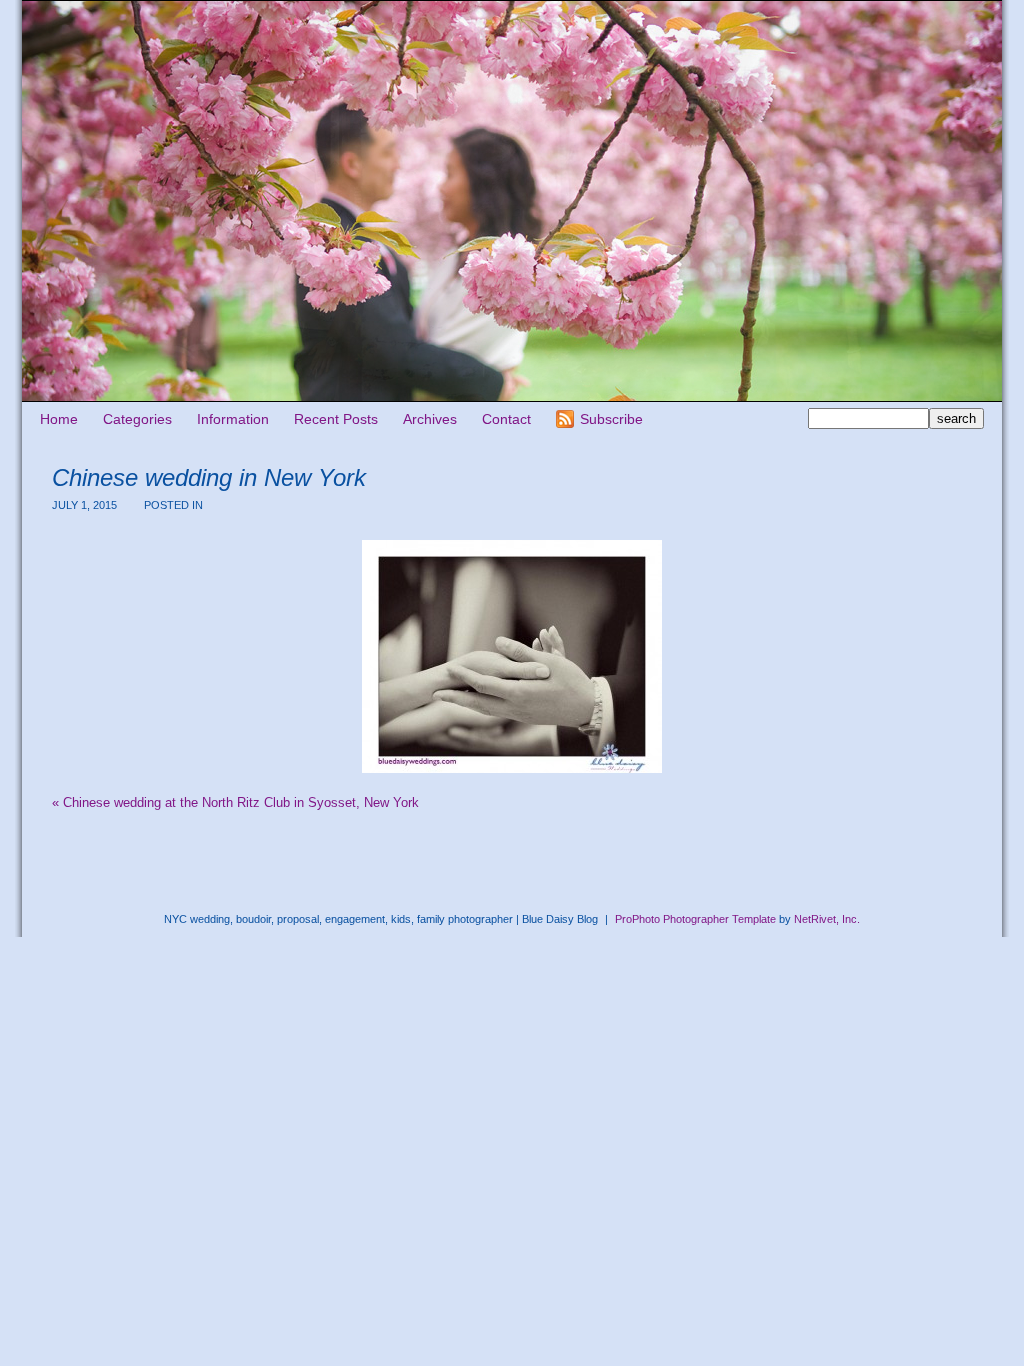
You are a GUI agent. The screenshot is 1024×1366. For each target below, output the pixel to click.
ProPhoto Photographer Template (695, 919)
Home (59, 419)
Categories (137, 419)
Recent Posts (336, 419)
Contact (506, 419)
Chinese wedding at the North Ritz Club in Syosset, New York (235, 802)
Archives (430, 419)
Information (233, 419)
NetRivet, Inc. (827, 919)
